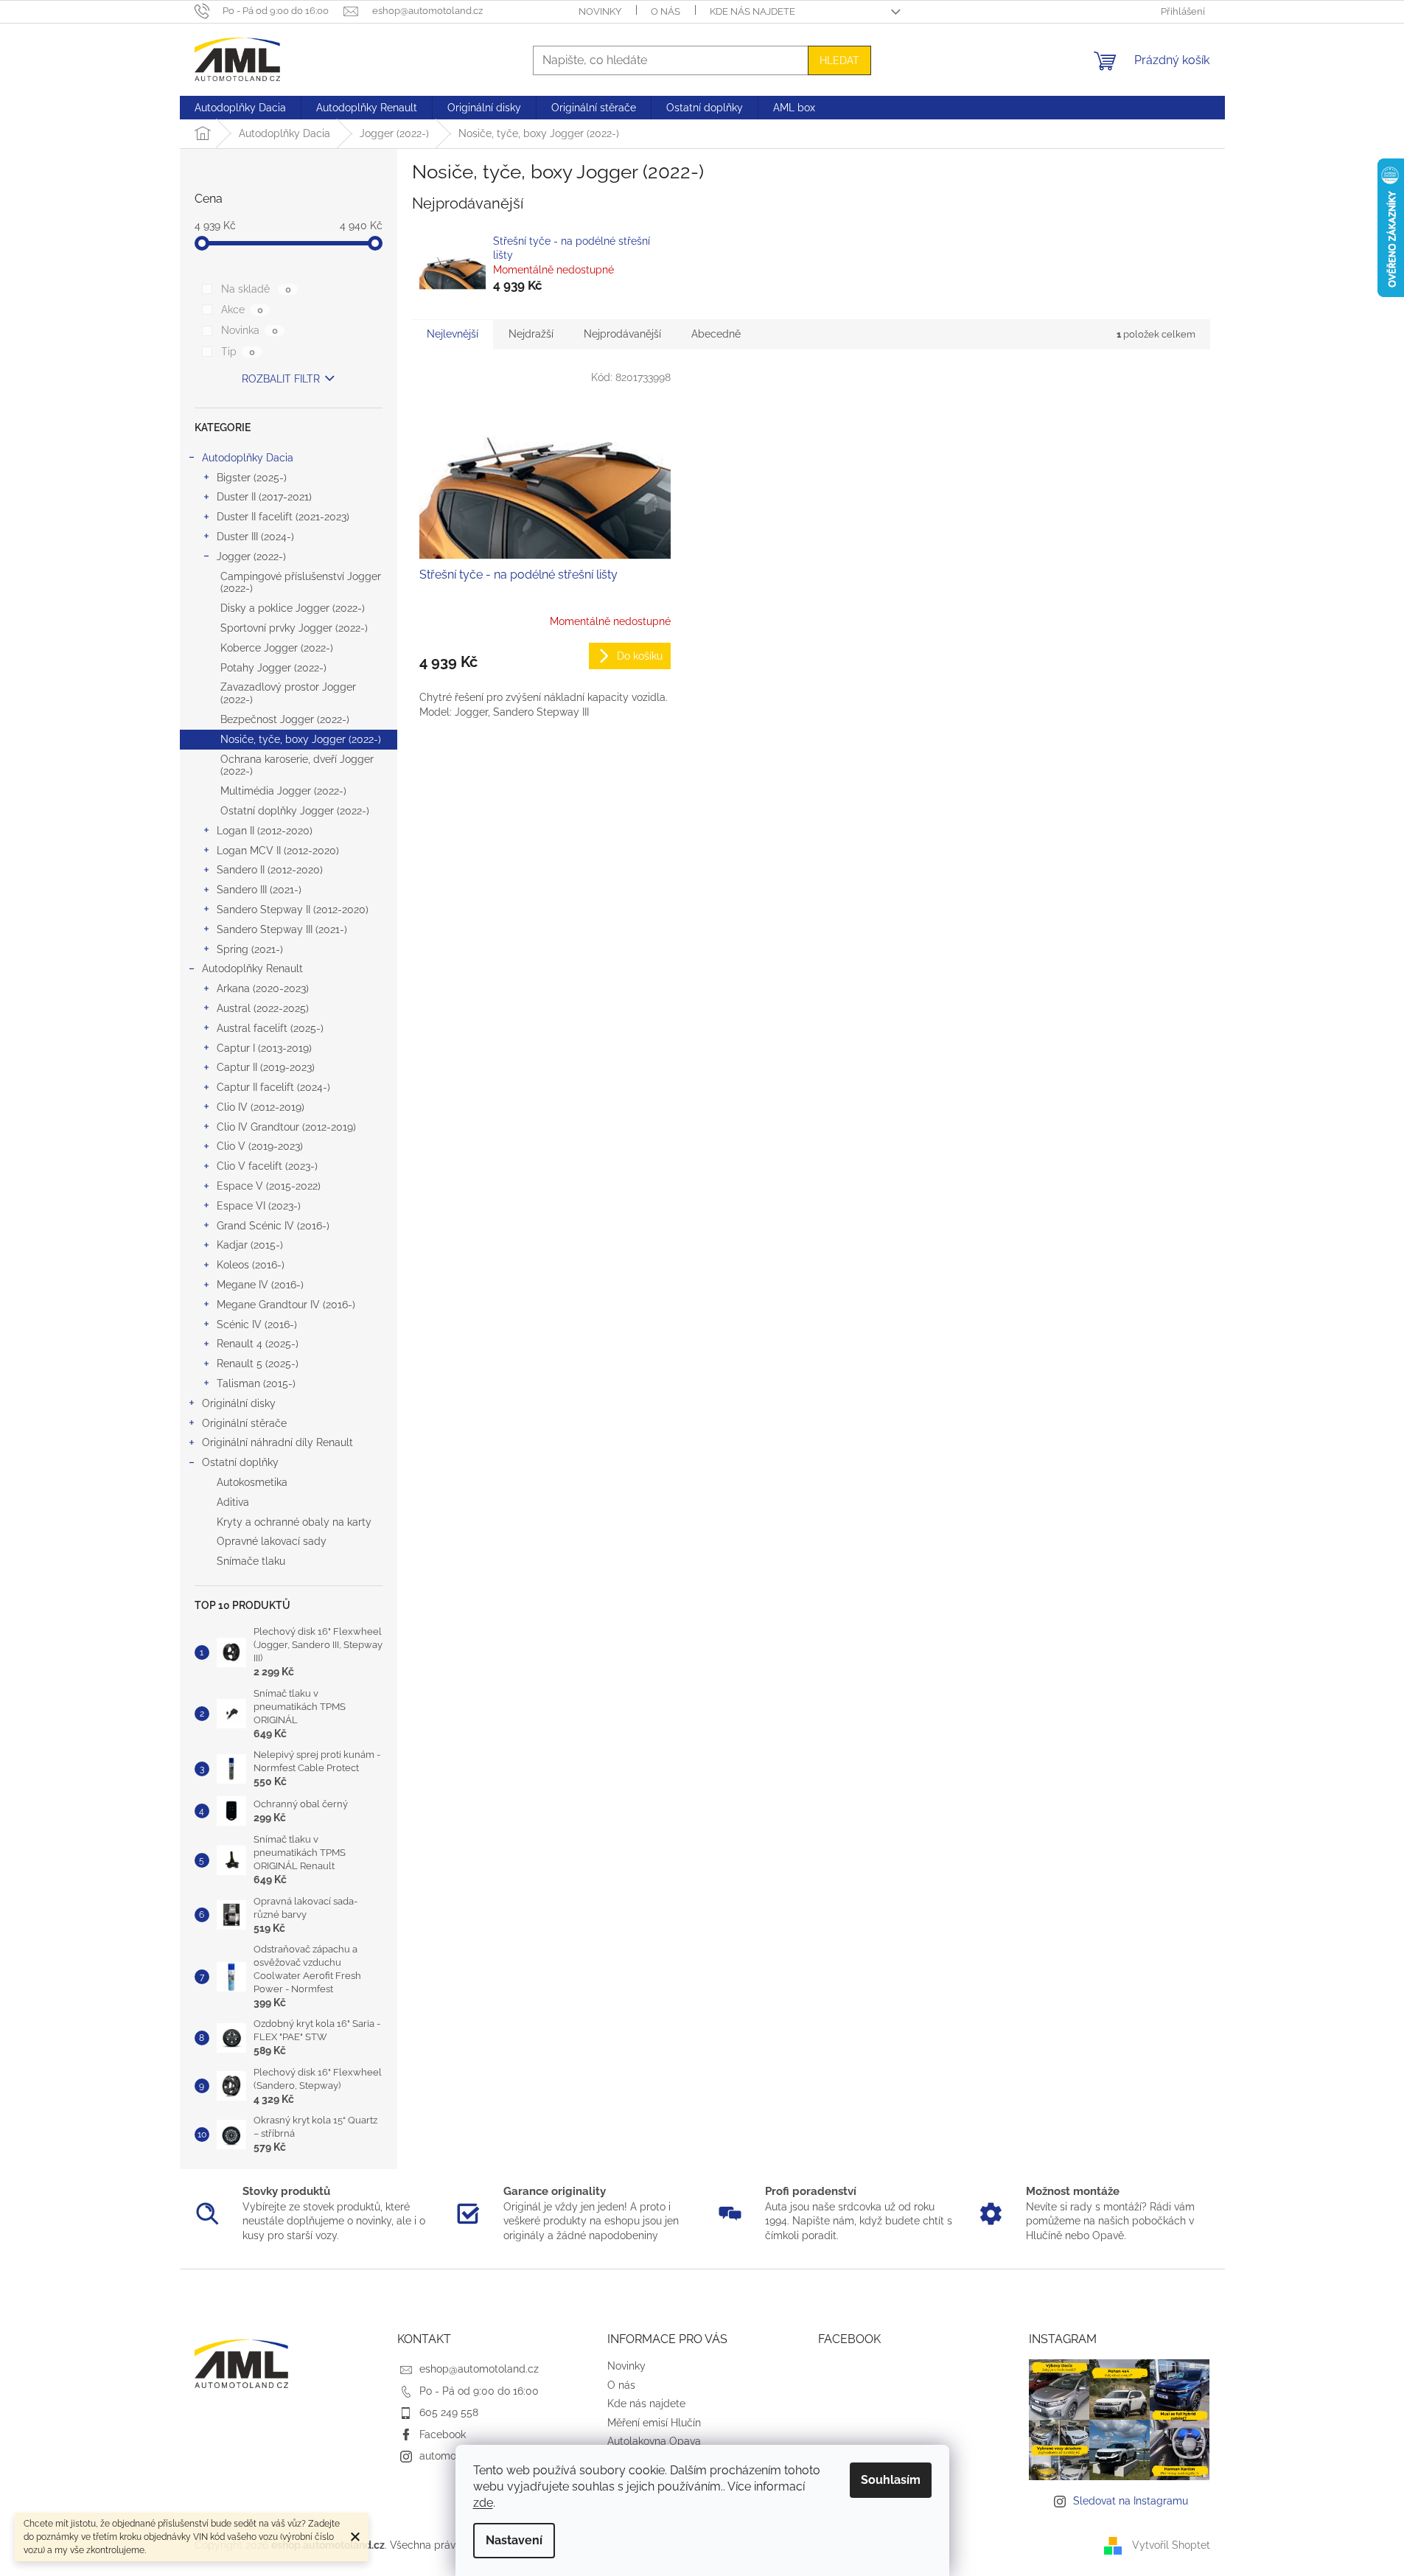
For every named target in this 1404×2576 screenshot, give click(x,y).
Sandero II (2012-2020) (270, 870)
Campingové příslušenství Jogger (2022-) (301, 583)
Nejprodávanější (622, 334)
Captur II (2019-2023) (266, 1067)
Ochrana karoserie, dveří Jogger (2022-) (297, 765)
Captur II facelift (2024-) (273, 1087)
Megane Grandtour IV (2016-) (286, 1305)
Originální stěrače (244, 1423)
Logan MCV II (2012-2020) (278, 851)
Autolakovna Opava (654, 2441)
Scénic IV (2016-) (257, 1324)
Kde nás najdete (752, 11)
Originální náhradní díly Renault (277, 1442)
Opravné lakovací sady (272, 1541)
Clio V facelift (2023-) (267, 1166)
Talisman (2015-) (256, 1383)
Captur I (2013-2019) (264, 1048)
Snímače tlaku (251, 1561)
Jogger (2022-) (251, 556)
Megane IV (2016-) (260, 1285)
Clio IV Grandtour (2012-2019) (286, 1127)
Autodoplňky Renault (252, 968)
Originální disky (239, 1403)
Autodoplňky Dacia (248, 458)
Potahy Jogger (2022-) (273, 668)
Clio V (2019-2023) (260, 1146)
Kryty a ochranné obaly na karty (294, 1522)
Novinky (600, 11)
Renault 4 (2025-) (258, 1344)
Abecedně (716, 334)
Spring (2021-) (250, 949)
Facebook (443, 2434)
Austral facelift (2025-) (270, 1028)
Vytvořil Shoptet (1171, 2545)
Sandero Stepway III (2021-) (282, 929)
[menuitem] (240, 108)
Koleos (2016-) (251, 1265)
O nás (666, 11)
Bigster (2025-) (252, 478)
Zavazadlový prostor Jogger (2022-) (288, 693)
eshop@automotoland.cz (479, 2369)
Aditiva (233, 1502)
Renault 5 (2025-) (258, 1364)
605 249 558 (449, 2412)
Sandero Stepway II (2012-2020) (293, 910)
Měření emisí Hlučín (654, 2423)
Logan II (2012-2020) (265, 831)
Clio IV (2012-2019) (261, 1107)
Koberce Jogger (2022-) (277, 648)
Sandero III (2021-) (259, 890)
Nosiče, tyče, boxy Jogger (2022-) (301, 739)
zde (483, 2503)
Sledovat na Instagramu (1131, 2501)
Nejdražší (531, 334)
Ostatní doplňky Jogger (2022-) (295, 811)
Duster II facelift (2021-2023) (283, 517)
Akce (242, 310)
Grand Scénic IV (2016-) (273, 1226)
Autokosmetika (252, 1482)
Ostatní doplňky (240, 1462)
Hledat (839, 60)
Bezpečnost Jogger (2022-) (285, 719)
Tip (238, 352)
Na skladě (256, 289)
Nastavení (514, 2540)
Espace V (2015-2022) (269, 1186)
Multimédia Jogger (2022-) (283, 791)
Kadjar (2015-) (250, 1245)
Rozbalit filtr (281, 379)
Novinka (249, 330)
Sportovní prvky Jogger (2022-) (294, 628)
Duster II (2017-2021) (264, 497)
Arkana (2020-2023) (263, 988)
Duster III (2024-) (255, 537)
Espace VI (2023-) (259, 1206)
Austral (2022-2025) (263, 1008)
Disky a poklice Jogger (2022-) (293, 608)
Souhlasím (891, 2480)
